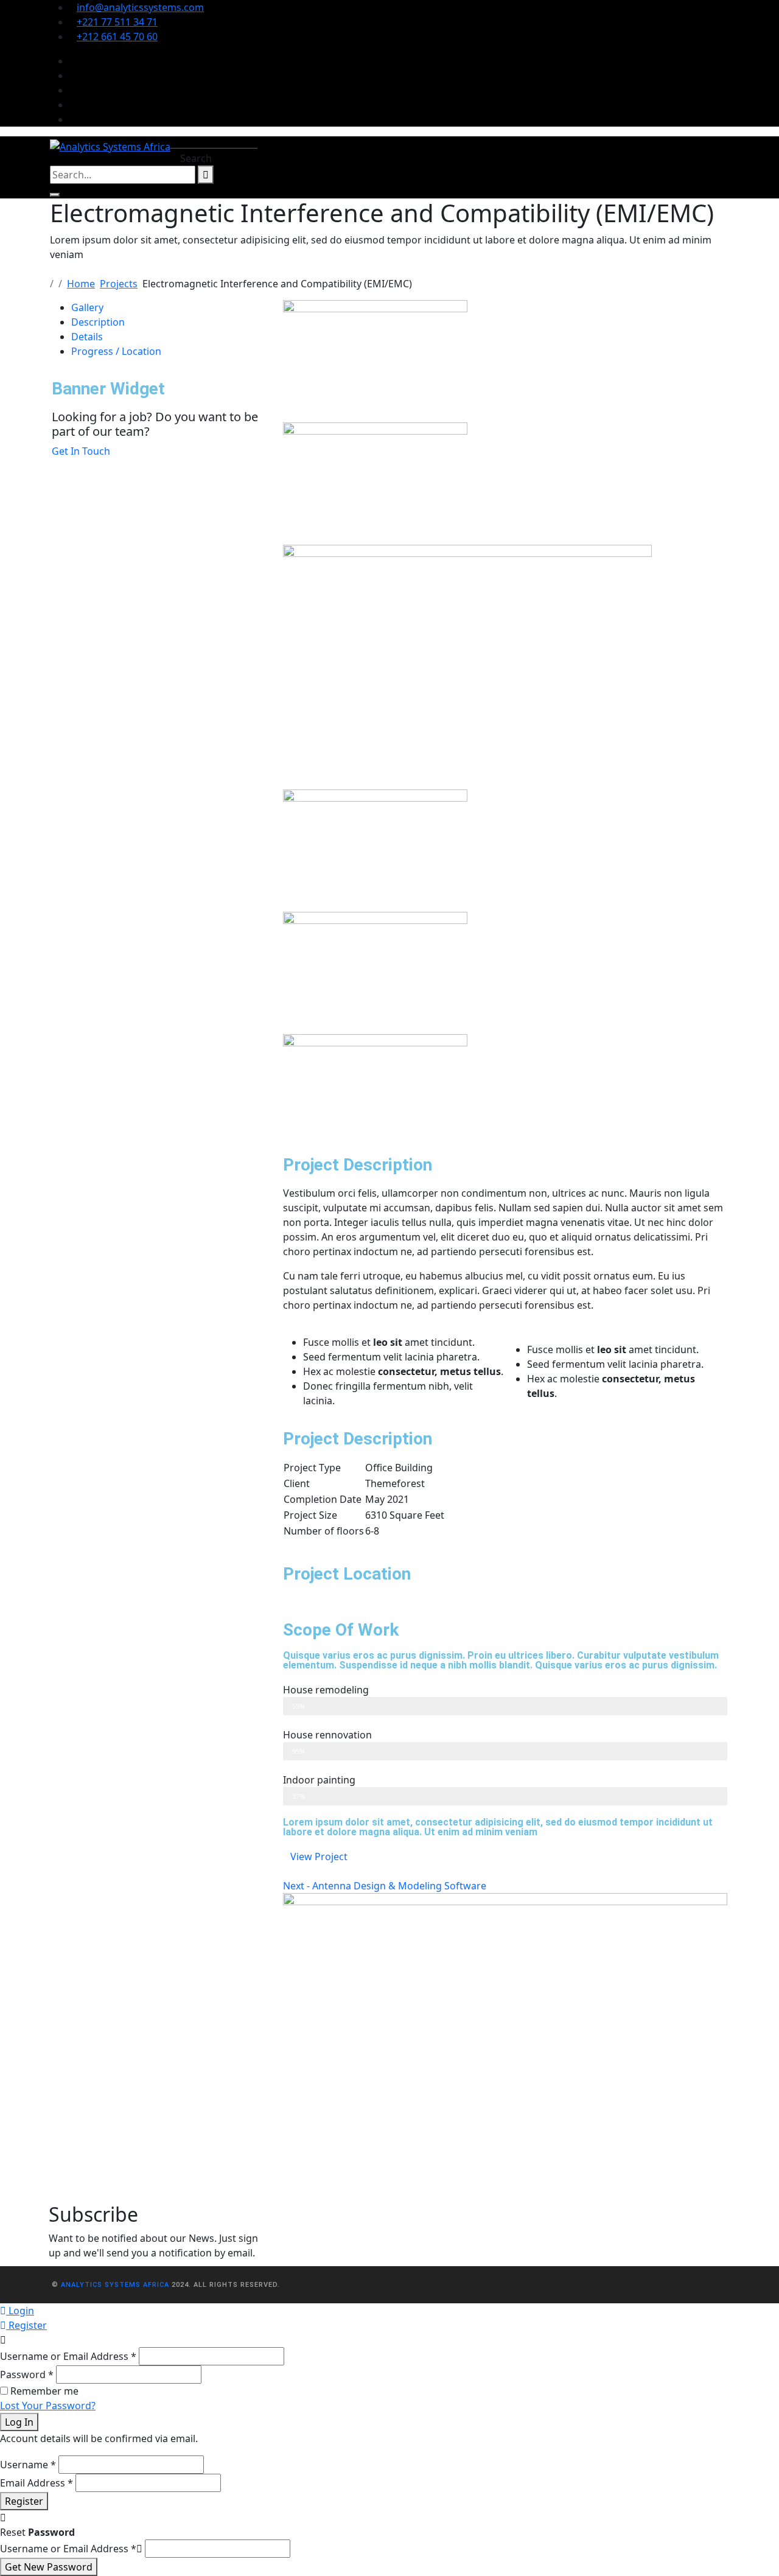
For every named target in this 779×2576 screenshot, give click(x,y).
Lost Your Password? (48, 2406)
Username (28, 2465)
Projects (119, 284)
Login (20, 2311)
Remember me (44, 2391)
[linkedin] (73, 105)
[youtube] (73, 119)
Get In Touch (81, 451)
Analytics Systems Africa (115, 2285)
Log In (19, 2422)
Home (81, 284)
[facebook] (73, 61)
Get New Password (49, 2567)
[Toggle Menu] (55, 195)
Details (87, 337)
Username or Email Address (68, 2356)
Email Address (37, 2483)
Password (27, 2375)
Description (98, 322)
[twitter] (73, 75)
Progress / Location (116, 351)
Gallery (87, 307)
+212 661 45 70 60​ (117, 37)
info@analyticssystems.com (140, 7)
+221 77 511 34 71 (117, 22)
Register (26, 2325)
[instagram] (73, 90)
